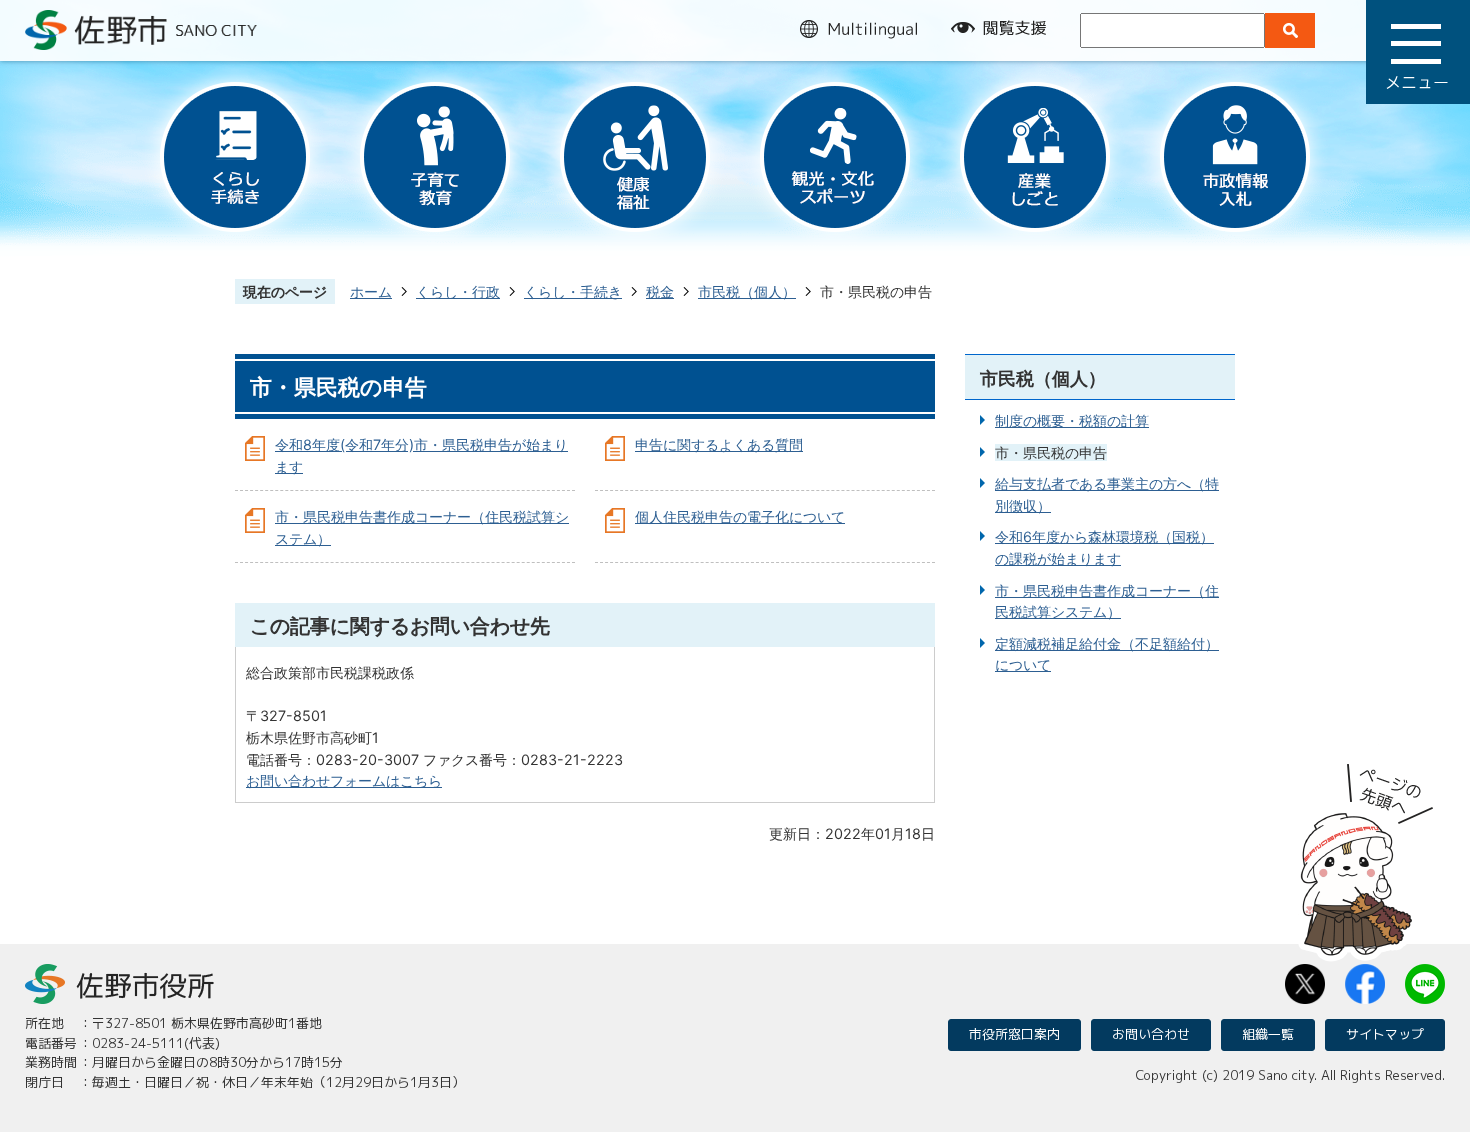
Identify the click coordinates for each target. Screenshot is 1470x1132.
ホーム (371, 291)
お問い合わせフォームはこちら (344, 780)
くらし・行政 (458, 291)
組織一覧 (1268, 1034)
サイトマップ (1385, 1034)
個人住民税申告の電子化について (740, 516)
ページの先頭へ (1367, 853)
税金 (660, 291)
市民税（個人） (747, 291)
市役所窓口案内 (1014, 1034)
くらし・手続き (573, 291)
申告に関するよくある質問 (719, 444)
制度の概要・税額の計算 (1072, 420)
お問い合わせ (1151, 1034)
